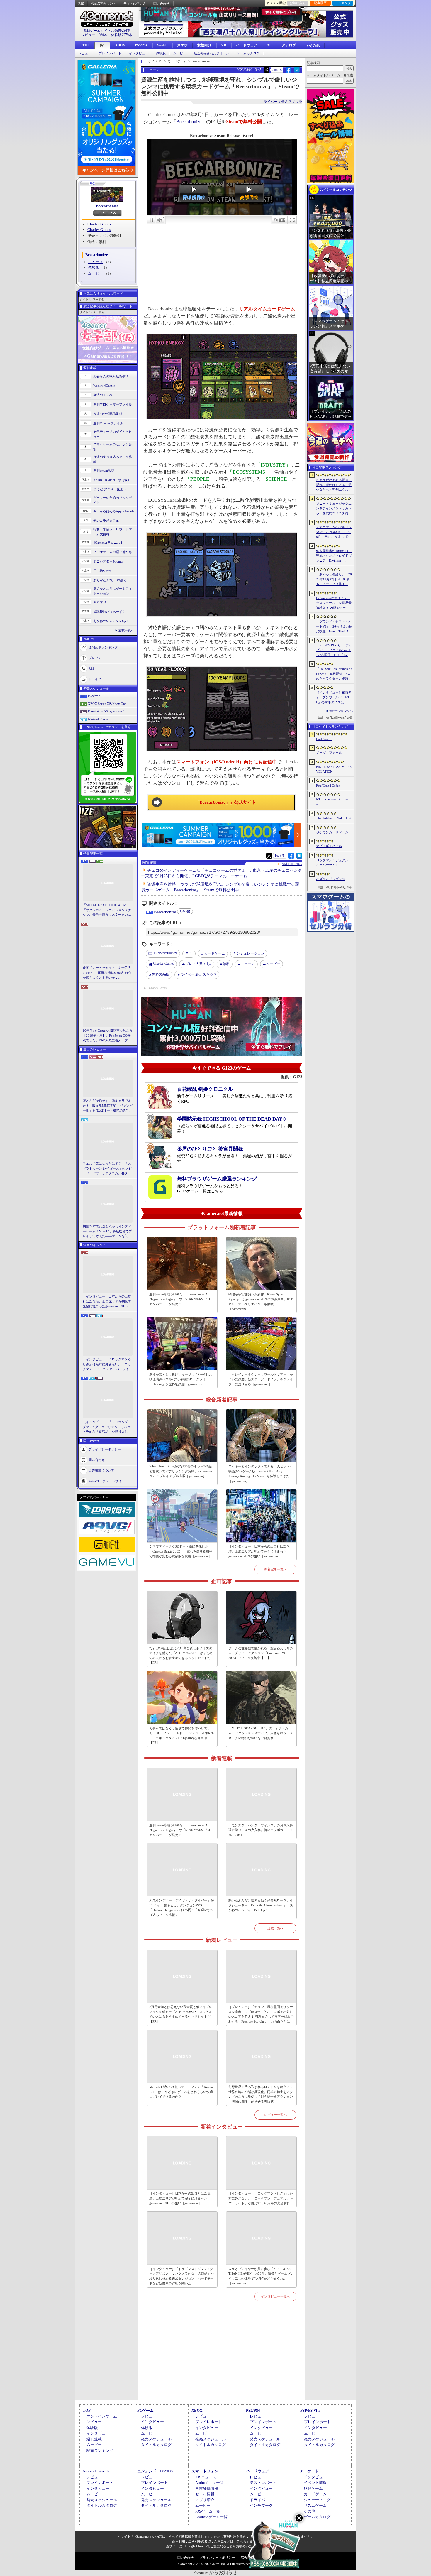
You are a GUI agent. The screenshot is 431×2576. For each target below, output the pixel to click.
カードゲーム (215, 953)
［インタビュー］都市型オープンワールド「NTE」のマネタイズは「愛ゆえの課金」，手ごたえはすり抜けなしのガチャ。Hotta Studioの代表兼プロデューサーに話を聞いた (334, 698)
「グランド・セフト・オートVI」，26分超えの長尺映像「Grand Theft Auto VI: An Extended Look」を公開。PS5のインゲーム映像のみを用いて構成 (334, 627)
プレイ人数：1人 (198, 964)
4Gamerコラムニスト (108, 543)
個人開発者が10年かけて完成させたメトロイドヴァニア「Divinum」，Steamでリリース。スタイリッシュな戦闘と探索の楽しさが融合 (334, 556)
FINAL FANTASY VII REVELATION (334, 769)
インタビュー (139, 53)
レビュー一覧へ (275, 2115)
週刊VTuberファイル (108, 423)
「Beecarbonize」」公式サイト (226, 802)
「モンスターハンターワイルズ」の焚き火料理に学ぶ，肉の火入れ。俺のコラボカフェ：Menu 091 (261, 1830)
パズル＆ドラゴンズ (331, 879)
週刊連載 (94, 2439)
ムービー (180, 53)
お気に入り (298, 3)
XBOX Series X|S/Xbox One (107, 704)
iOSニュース (206, 2477)
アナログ (289, 45)
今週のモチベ (103, 395)
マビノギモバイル (329, 846)
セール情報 (205, 2494)
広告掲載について (101, 1470)
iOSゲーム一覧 (208, 2511)
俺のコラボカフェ (106, 521)
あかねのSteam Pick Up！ (111, 621)
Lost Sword (324, 739)
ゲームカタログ (248, 53)
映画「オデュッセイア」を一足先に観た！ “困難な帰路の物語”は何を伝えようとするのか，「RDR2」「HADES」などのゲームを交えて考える (107, 973)
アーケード (309, 2471)
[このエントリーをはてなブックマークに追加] (297, 72)
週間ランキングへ (341, 711)
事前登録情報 (207, 2488)
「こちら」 (241, 2541)
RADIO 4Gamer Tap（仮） (112, 480)
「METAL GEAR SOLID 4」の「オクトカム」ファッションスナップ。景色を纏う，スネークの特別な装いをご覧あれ (107, 910)
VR (224, 45)
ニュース (96, 262)
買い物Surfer (102, 571)
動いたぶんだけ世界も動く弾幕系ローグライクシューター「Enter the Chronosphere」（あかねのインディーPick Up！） (261, 1905)
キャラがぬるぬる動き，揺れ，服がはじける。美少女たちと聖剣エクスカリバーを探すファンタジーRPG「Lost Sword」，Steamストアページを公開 (334, 485)
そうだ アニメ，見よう (110, 489)
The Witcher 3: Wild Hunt (334, 818)
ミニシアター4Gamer (108, 561)
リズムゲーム (315, 2505)
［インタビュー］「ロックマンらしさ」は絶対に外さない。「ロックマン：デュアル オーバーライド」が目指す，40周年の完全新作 (107, 1364)
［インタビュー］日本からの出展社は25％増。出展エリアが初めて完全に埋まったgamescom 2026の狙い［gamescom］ (107, 1302)
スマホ (182, 45)
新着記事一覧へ (275, 1569)
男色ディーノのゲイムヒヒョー (113, 434)
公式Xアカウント (104, 4)
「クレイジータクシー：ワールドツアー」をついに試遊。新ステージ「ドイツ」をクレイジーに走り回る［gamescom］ (261, 1379)
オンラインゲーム (102, 2416)
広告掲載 (247, 2558)
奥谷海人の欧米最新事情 (111, 376)
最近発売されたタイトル (212, 53)
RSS (81, 4)
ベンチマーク (261, 2505)
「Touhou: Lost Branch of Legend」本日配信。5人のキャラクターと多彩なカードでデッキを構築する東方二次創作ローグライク (334, 674)
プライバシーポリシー (105, 1449)
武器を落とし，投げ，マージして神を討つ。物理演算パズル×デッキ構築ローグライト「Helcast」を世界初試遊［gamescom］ (181, 1379)
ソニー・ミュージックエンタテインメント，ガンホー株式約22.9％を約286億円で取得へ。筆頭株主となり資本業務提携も (334, 509)
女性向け (204, 45)
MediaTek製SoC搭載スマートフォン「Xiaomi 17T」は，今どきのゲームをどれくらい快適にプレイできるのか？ (181, 2092)
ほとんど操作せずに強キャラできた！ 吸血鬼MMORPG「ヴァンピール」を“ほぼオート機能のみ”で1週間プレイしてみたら (108, 1106)
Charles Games (99, 224)
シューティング (317, 2500)
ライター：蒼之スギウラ (283, 102)
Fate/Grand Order (328, 786)
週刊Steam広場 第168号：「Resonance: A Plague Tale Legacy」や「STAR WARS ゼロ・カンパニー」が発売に (181, 1299)
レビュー (85, 53)
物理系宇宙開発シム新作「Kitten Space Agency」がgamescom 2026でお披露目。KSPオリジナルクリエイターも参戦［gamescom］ (261, 1302)
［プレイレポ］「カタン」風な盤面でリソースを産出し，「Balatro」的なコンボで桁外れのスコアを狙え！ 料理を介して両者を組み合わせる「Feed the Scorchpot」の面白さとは (261, 2014)
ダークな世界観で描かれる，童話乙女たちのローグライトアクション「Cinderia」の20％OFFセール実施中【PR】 (261, 1653)
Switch (162, 45)
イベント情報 (315, 2483)
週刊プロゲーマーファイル (113, 404)
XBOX (120, 45)
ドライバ (95, 679)
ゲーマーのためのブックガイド (113, 500)
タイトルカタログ (156, 2445)
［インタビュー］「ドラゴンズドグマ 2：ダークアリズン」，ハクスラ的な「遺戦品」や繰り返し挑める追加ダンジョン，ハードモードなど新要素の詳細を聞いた (107, 1427)
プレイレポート (110, 53)
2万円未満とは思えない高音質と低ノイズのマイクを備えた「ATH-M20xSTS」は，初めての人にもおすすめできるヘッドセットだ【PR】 (181, 1656)
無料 (226, 964)
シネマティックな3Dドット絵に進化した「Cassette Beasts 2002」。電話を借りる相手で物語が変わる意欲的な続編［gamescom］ (181, 1551)
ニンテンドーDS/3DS (155, 2471)
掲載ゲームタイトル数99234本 (107, 31)
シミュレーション (250, 953)
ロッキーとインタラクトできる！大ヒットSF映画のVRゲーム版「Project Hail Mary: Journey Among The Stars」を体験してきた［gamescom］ (261, 1474)
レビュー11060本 (94, 35)
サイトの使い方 (135, 4)
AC (269, 45)
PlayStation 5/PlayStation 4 (106, 711)
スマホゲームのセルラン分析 (113, 447)
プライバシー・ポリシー (217, 2558)
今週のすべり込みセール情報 (113, 459)
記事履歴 (320, 3)
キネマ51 (100, 602)
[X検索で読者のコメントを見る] (267, 70)
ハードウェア (247, 45)
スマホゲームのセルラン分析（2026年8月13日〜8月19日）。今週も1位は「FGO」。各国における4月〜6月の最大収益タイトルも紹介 (334, 532)
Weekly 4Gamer (104, 386)
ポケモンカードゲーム (332, 832)
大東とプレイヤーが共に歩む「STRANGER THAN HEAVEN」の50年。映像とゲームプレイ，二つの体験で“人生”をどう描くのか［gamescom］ (261, 2276)
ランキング (343, 3)
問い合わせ (161, 4)
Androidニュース (209, 2483)
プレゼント (97, 658)
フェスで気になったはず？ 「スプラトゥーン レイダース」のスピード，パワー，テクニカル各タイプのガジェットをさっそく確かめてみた (107, 1169)
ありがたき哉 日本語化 (110, 580)
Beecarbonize (107, 206)
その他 (309, 2511)
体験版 (161, 53)
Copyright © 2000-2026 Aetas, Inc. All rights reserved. (215, 2564)
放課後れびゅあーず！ (109, 612)
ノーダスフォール (329, 753)
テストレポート (263, 2483)
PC (102, 46)
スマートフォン (205, 2471)
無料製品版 (161, 974)
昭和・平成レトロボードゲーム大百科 (113, 532)
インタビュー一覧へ (275, 2296)
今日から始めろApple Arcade (114, 511)
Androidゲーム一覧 (211, 2517)
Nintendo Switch (99, 719)
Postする (277, 70)
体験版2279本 (122, 35)
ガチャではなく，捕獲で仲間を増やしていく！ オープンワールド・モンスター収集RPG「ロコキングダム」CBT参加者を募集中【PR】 (182, 1736)
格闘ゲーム (313, 2488)
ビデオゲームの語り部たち (113, 552)
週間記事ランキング (103, 647)
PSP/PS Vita (310, 2410)
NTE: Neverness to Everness (334, 802)
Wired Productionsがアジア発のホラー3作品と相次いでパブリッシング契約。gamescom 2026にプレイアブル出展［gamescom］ (181, 1471)
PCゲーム (95, 696)
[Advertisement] (222, 2357)
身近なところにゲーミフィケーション (113, 591)
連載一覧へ (126, 630)
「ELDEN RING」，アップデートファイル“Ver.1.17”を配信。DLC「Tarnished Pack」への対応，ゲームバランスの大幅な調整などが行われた (334, 651)
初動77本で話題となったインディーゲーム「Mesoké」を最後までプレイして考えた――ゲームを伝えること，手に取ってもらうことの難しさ (107, 1232)
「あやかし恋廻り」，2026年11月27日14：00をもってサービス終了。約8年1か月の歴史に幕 (334, 580)
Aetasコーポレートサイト (107, 1481)
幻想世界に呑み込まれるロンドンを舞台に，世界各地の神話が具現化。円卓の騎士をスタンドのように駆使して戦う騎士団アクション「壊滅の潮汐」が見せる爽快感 (261, 2094)
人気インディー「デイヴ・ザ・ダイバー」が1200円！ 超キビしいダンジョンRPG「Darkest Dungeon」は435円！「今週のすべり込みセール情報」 (181, 1908)
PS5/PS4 (141, 45)
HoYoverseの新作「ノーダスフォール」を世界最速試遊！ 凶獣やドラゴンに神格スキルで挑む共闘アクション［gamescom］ (334, 603)
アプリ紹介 (205, 2500)
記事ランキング (100, 2451)
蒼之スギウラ (199, 974)
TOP (86, 45)
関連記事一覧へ (292, 864)
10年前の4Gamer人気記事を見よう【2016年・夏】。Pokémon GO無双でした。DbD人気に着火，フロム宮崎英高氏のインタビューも (108, 1036)
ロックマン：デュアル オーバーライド (332, 863)
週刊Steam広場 (104, 470)
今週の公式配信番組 (108, 414)
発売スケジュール (156, 2439)
